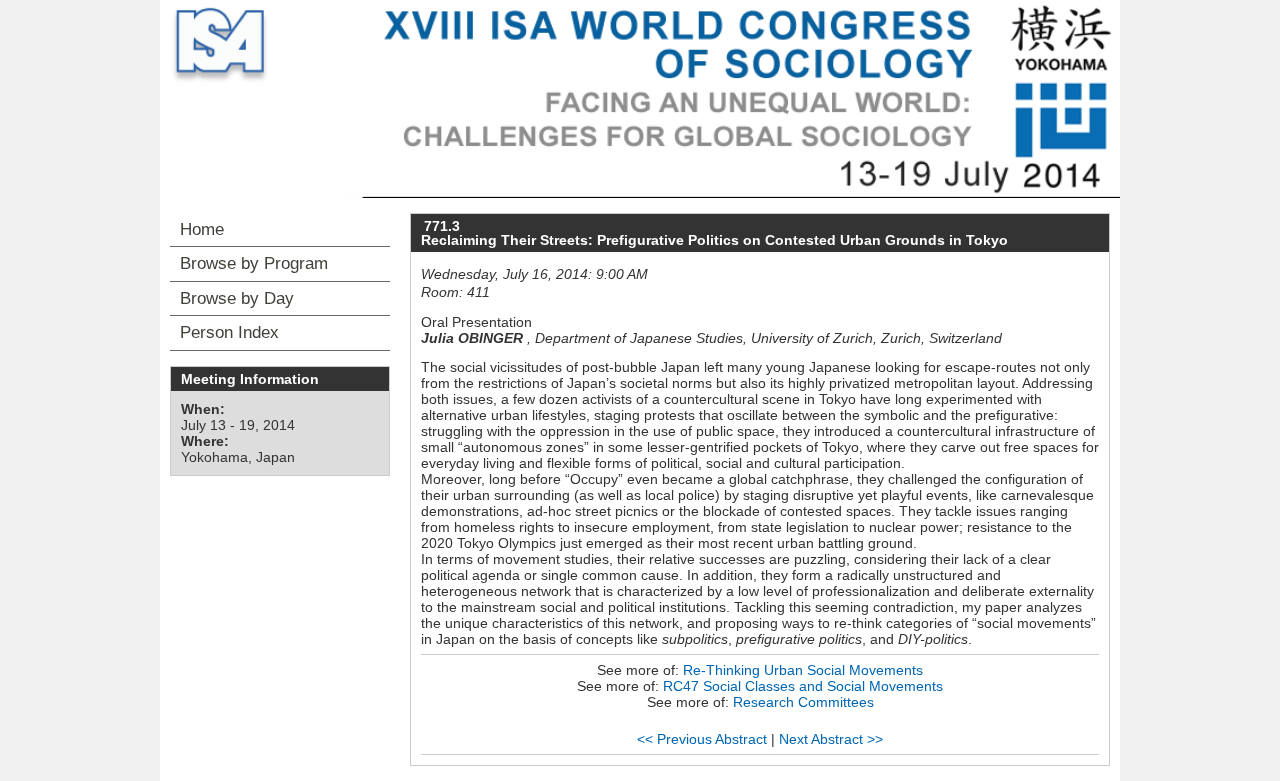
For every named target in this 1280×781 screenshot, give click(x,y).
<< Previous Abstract (702, 739)
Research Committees (803, 702)
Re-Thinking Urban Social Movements (803, 670)
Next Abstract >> (831, 739)
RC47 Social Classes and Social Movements (803, 686)
